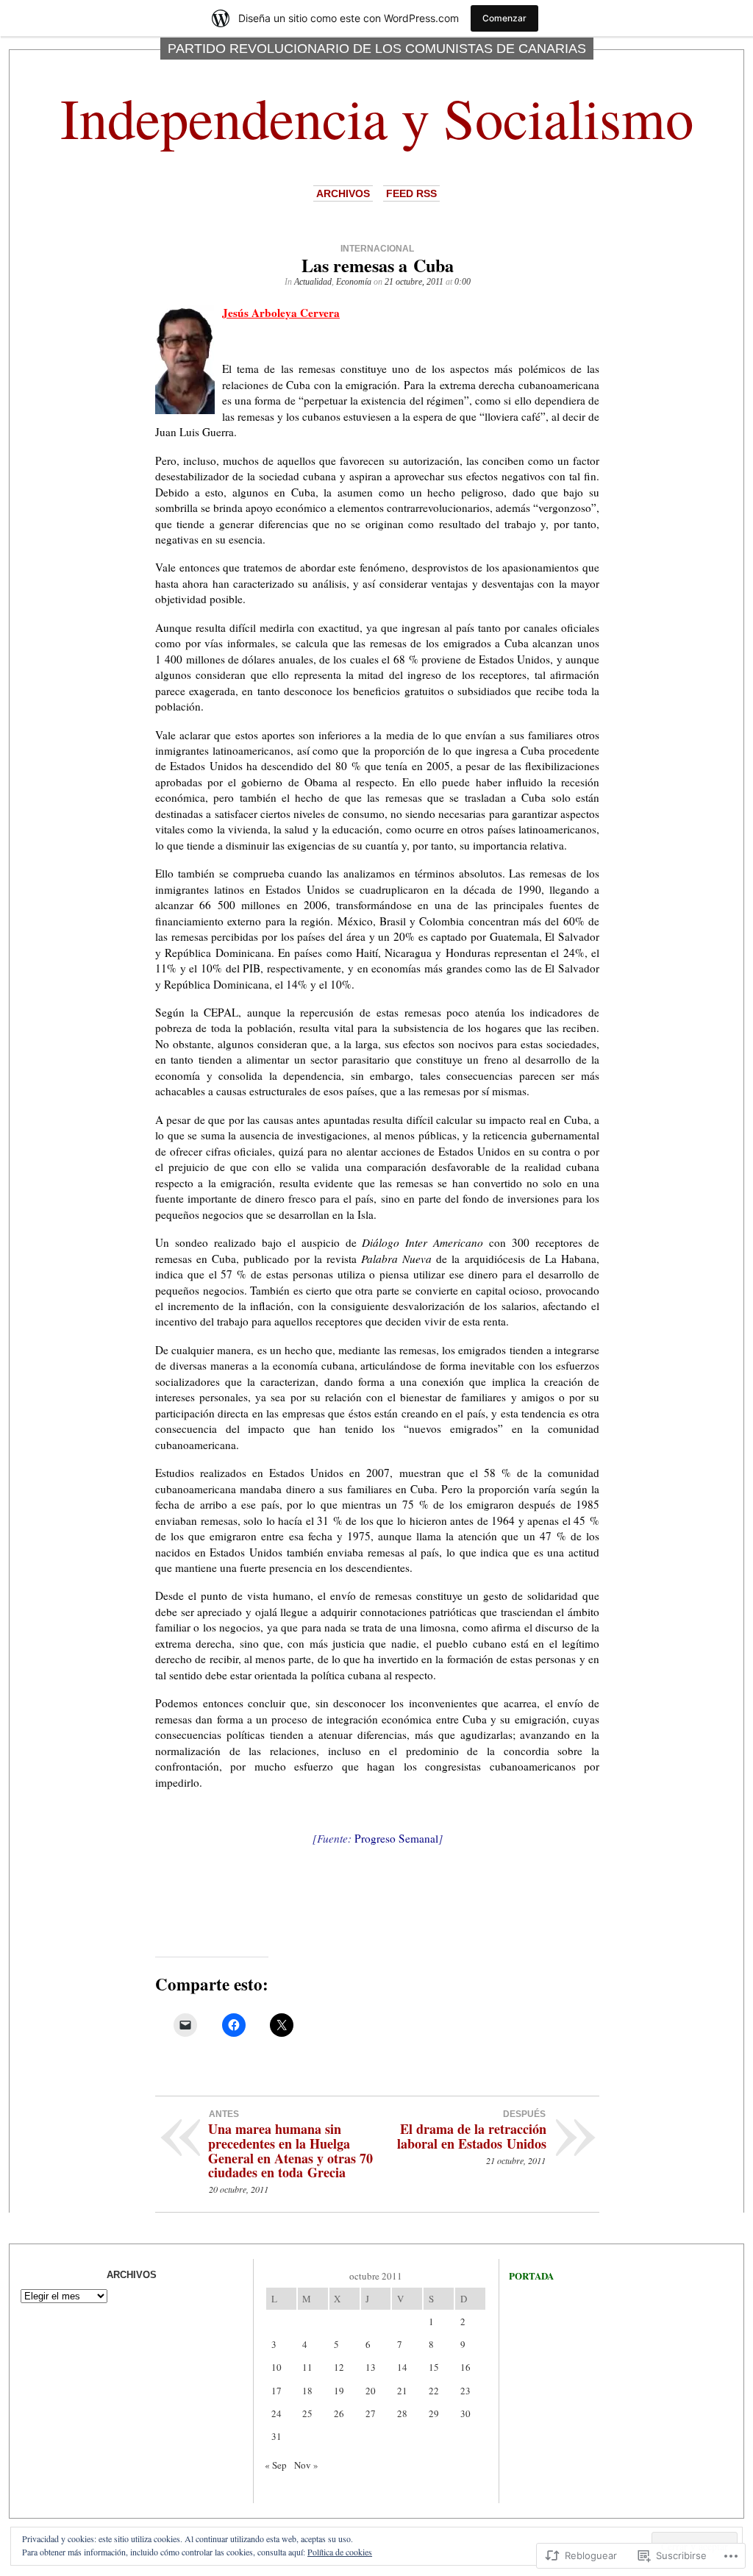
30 (465, 2413)
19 (339, 2391)
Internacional (377, 249)
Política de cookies (340, 2552)
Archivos (343, 193)
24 (276, 2413)
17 (276, 2391)
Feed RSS (411, 193)
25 (307, 2413)
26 (339, 2413)
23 (465, 2391)
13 (371, 2367)
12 (339, 2367)
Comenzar (504, 18)
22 (434, 2391)
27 (371, 2413)
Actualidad (313, 282)
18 (307, 2391)
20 (371, 2391)
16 (465, 2367)
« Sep (276, 2465)
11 (307, 2367)
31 (276, 2436)
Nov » (306, 2465)
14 (402, 2367)
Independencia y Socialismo (377, 117)
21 (402, 2391)
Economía (354, 282)
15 (434, 2367)
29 (434, 2413)
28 (402, 2413)
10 (276, 2367)
